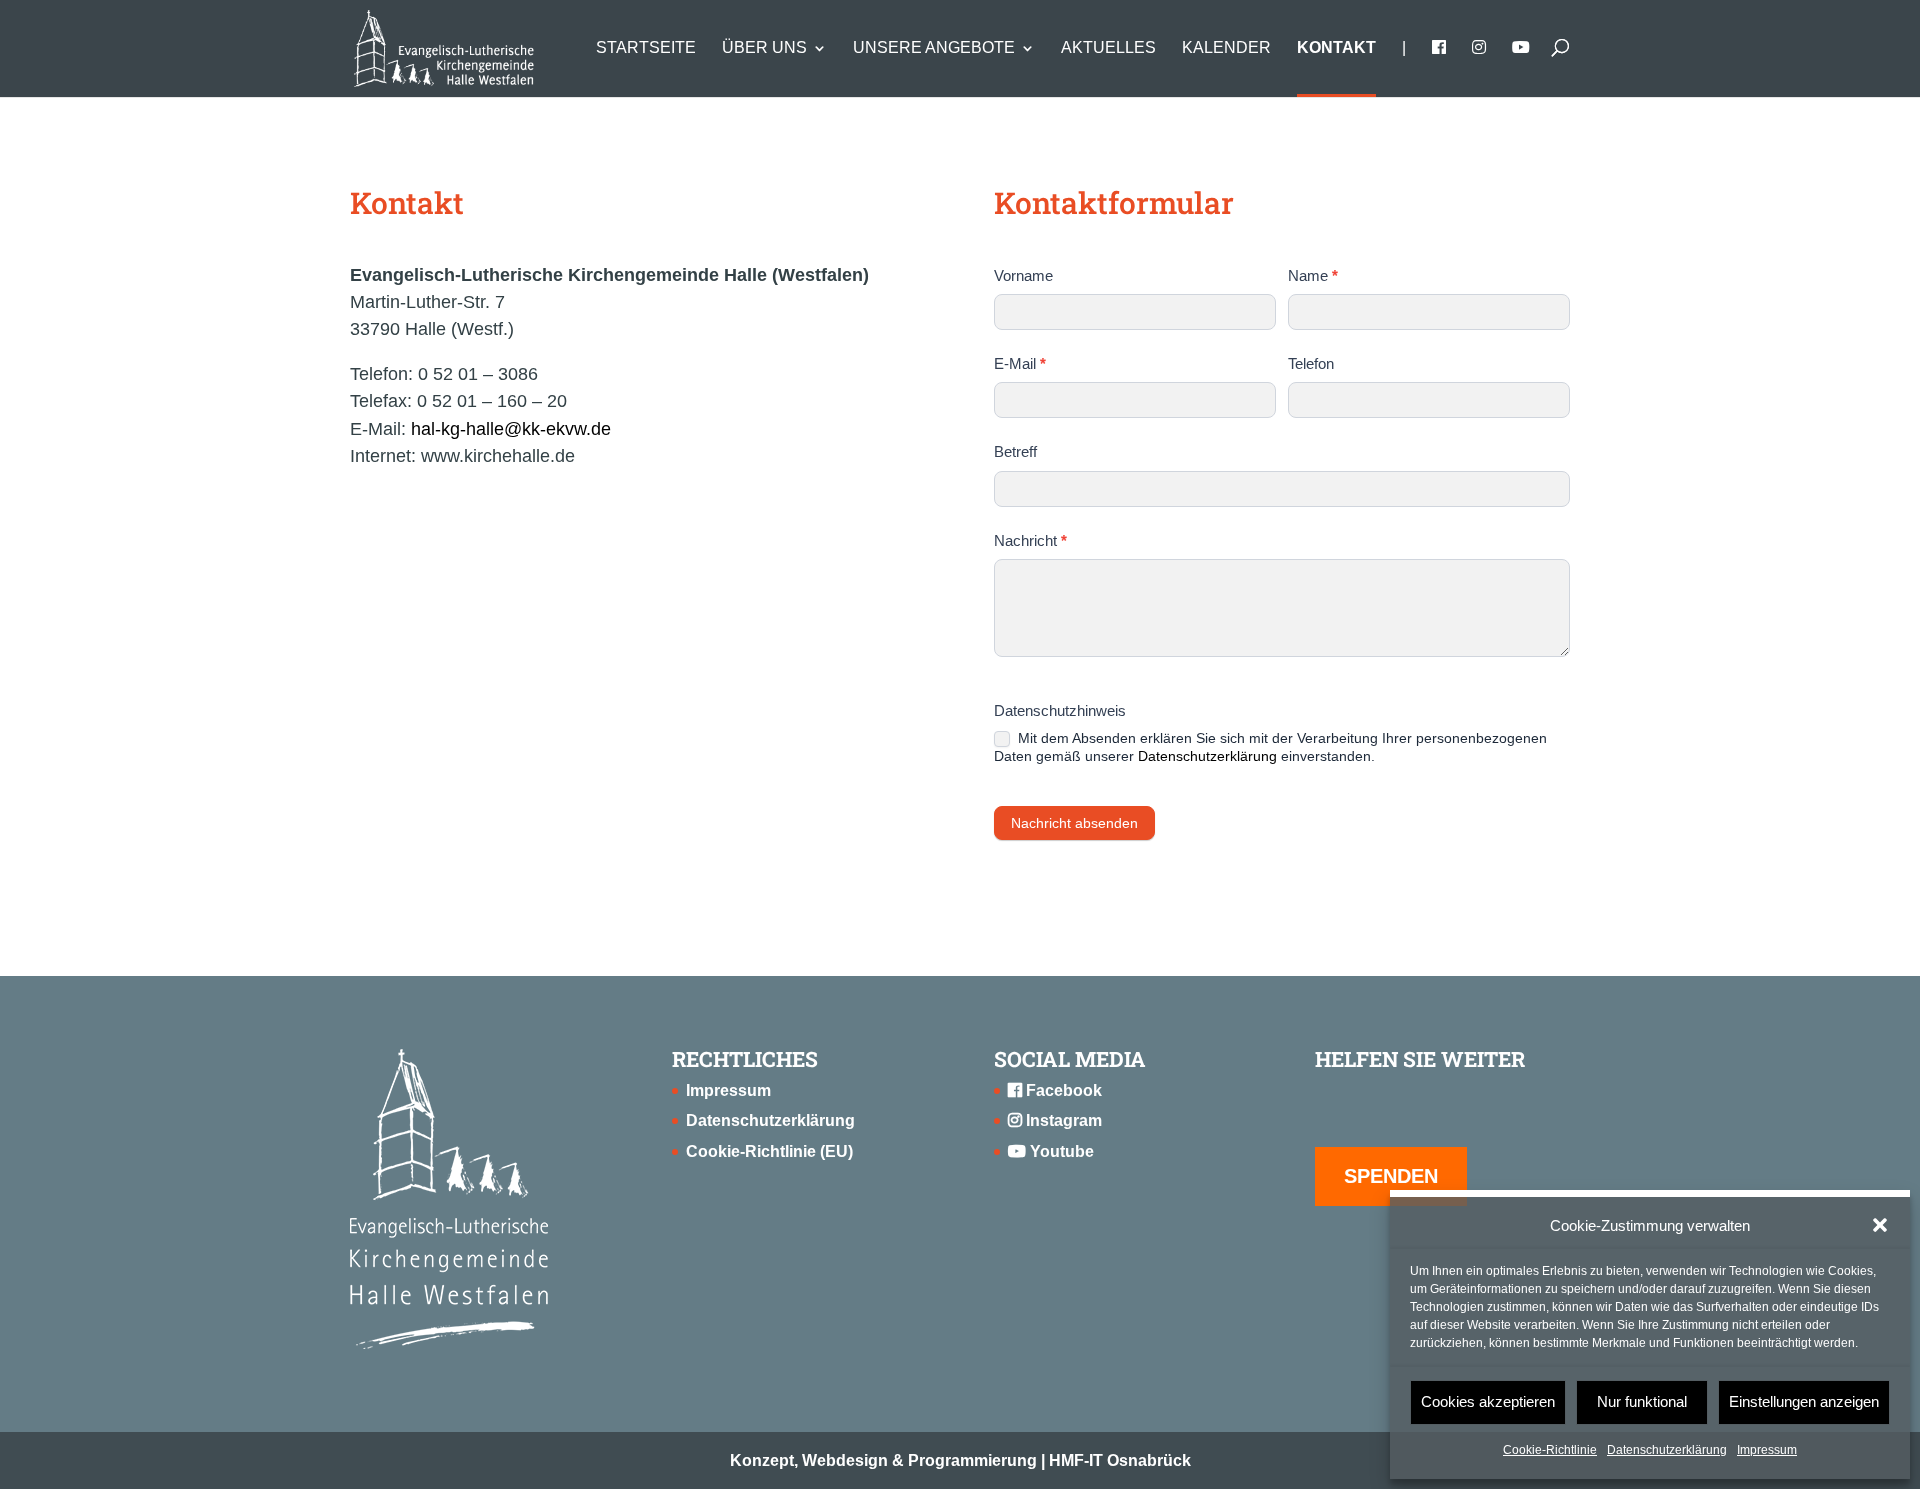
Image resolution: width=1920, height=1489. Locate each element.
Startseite (646, 48)
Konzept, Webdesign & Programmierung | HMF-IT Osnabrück (960, 1460)
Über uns (764, 48)
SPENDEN (1391, 1176)
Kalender (1226, 48)
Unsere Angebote (934, 48)
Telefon (1311, 363)
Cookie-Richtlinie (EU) (769, 1151)
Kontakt (1336, 48)
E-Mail (1020, 363)
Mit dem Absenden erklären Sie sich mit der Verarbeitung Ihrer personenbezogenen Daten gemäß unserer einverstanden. (1270, 747)
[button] (1880, 1225)
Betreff (1015, 451)
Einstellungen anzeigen (1804, 1401)
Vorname (1023, 275)
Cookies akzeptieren (1488, 1401)
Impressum (1767, 1450)
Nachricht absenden (1074, 823)
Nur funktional (1642, 1401)
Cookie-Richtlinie (1550, 1450)
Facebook (1062, 1090)
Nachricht (1030, 540)
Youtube (1060, 1151)
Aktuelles (1108, 48)
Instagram (1062, 1120)
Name (1313, 275)
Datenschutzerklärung (1667, 1450)
